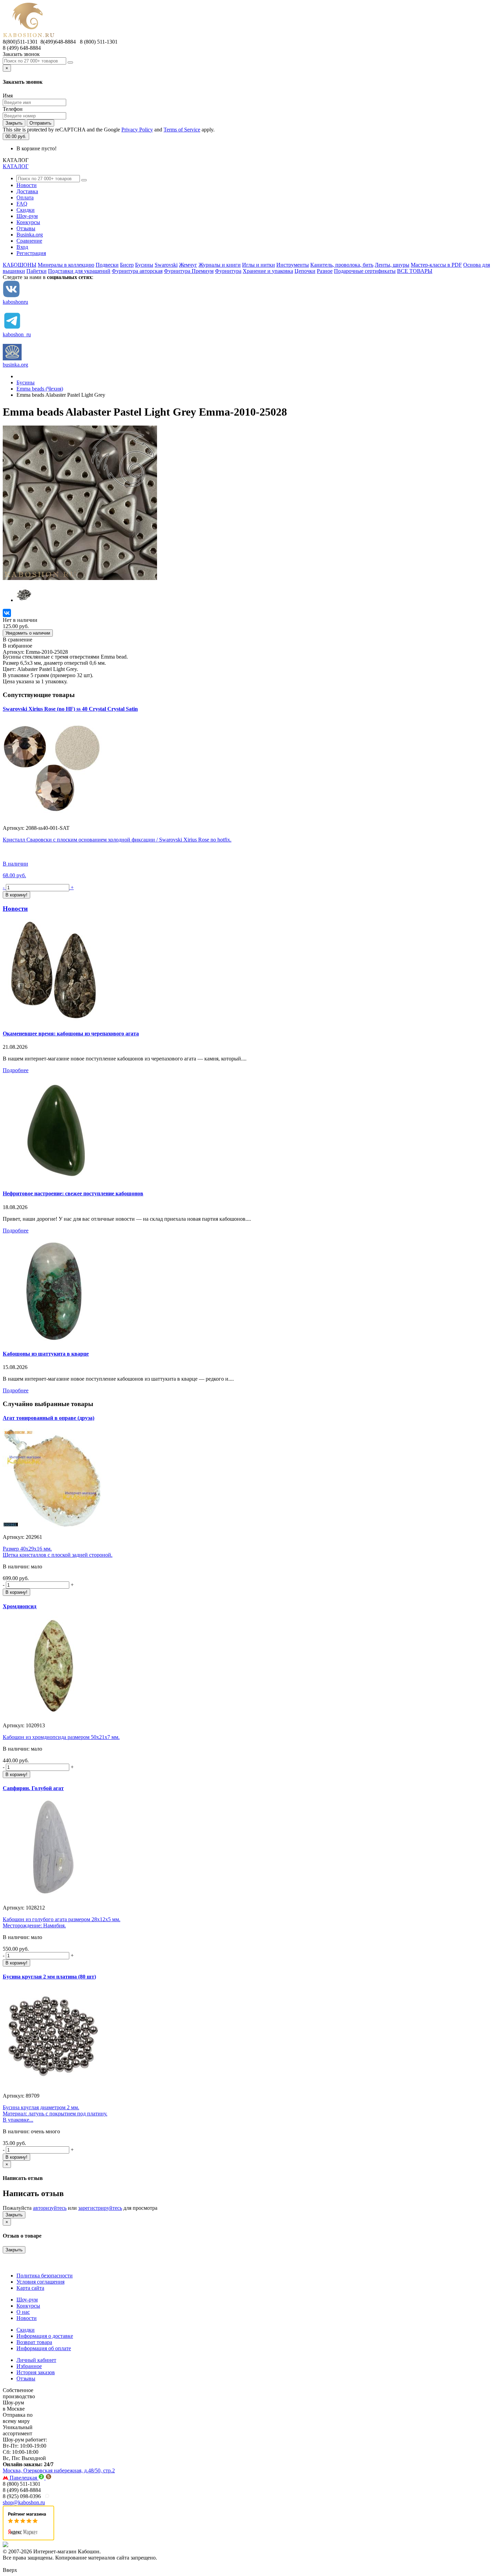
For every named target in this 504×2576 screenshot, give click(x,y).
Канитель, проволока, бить (342, 265)
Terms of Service (182, 130)
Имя (8, 96)
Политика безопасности (45, 2276)
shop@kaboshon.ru (24, 2502)
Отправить (40, 123)
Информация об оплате (44, 2348)
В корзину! (16, 1592)
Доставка (27, 191)
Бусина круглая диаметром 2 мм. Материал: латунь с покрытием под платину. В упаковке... (55, 2114)
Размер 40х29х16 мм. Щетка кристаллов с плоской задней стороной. (58, 1552)
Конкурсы (28, 222)
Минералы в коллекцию (66, 265)
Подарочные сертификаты (365, 271)
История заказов (36, 2372)
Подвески (107, 265)
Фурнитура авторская (137, 271)
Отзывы (26, 228)
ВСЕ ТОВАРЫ (415, 271)
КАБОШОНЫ (20, 265)
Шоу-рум (27, 216)
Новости (27, 185)
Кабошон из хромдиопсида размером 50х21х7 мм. (61, 1737)
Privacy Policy (137, 130)
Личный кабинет (36, 2360)
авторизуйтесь (50, 2208)
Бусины (144, 265)
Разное (325, 271)
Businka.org (30, 235)
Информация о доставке (45, 2336)
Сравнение (29, 241)
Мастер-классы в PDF (436, 265)
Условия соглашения (40, 2282)
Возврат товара (34, 2342)
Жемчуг (188, 265)
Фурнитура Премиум (189, 271)
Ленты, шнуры (392, 265)
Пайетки (37, 271)
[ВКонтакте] (7, 613)
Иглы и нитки (259, 265)
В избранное (17, 646)
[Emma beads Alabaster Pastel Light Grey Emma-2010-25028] (80, 578)
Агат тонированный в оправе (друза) (49, 1418)
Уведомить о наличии (28, 633)
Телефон (13, 109)
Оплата (25, 198)
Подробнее (16, 1070)
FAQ (22, 204)
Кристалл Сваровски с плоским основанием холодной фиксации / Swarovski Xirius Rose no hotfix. (117, 840)
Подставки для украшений (79, 271)
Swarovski (166, 265)
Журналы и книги (220, 265)
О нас (23, 2312)
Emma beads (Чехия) (40, 389)
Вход (22, 247)
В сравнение (17, 640)
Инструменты (293, 265)
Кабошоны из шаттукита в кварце (46, 1354)
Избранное (29, 2366)
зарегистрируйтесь (100, 2208)
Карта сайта (30, 2288)
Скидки (26, 210)
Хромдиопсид (20, 1606)
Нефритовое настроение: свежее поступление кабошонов (73, 1193)
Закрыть (14, 123)
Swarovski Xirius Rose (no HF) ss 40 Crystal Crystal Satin (70, 709)
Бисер (127, 265)
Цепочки (305, 271)
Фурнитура (228, 271)
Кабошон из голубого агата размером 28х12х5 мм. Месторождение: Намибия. (62, 1922)
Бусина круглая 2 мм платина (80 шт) (49, 1977)
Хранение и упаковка (268, 271)
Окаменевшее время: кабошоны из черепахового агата (71, 1034)
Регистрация (31, 253)
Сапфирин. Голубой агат (33, 1788)
